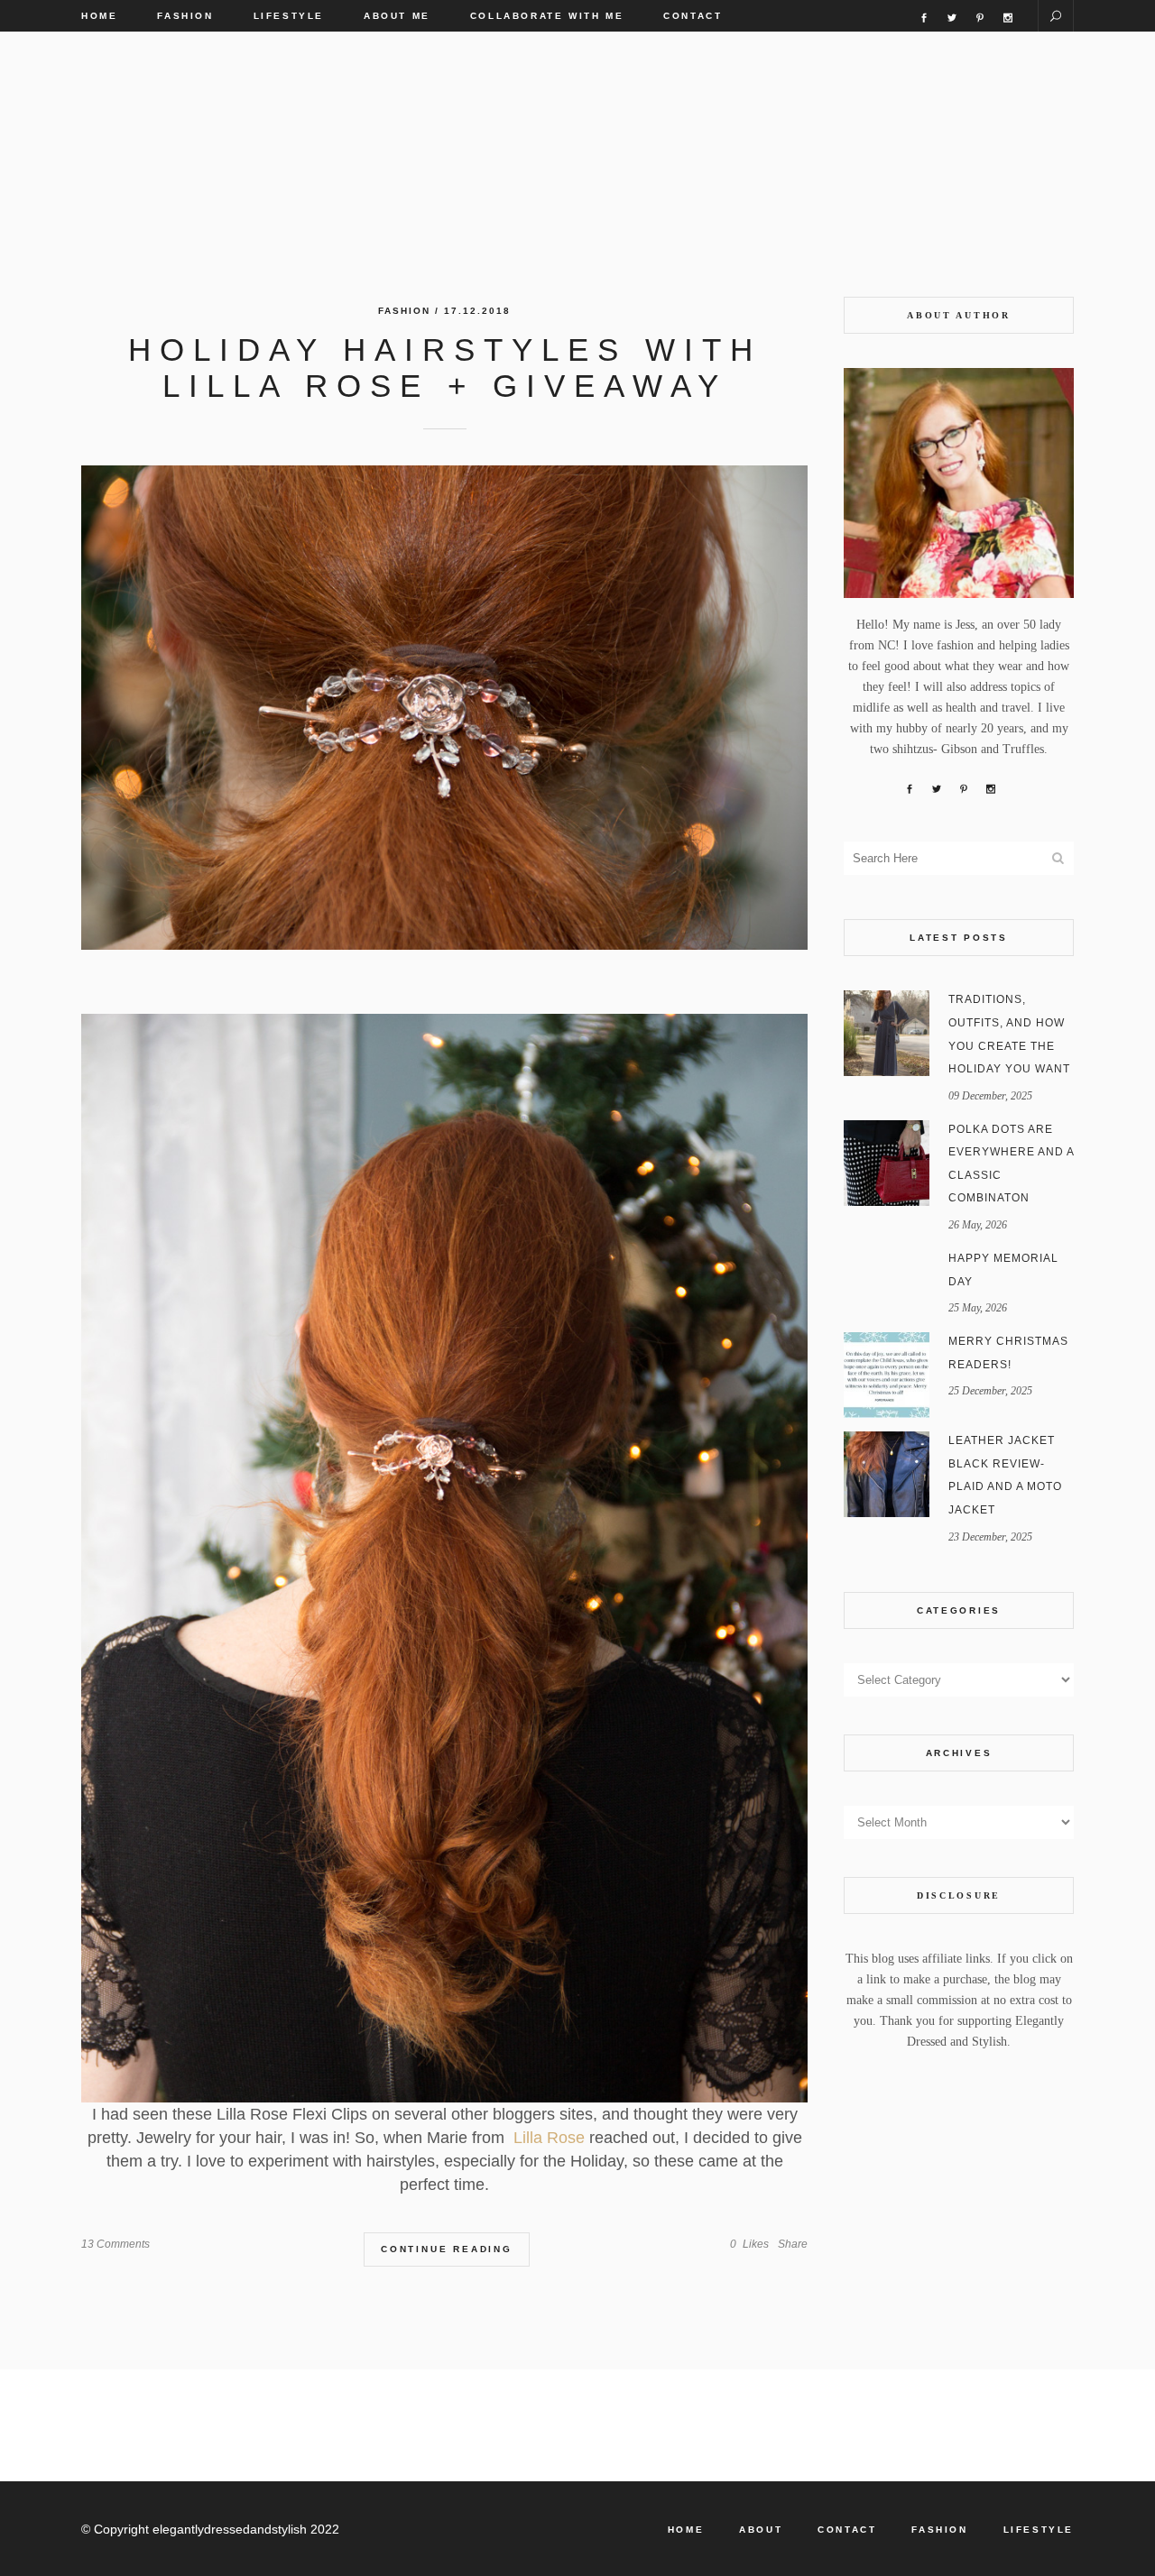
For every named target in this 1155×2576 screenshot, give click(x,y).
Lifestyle (1039, 2530)
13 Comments (115, 2244)
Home (686, 2530)
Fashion (404, 311)
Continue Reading (447, 2249)
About (761, 2530)
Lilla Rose (547, 2138)
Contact (847, 2530)
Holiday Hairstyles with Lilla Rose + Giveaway (445, 368)
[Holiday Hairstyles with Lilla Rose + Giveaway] (444, 708)
